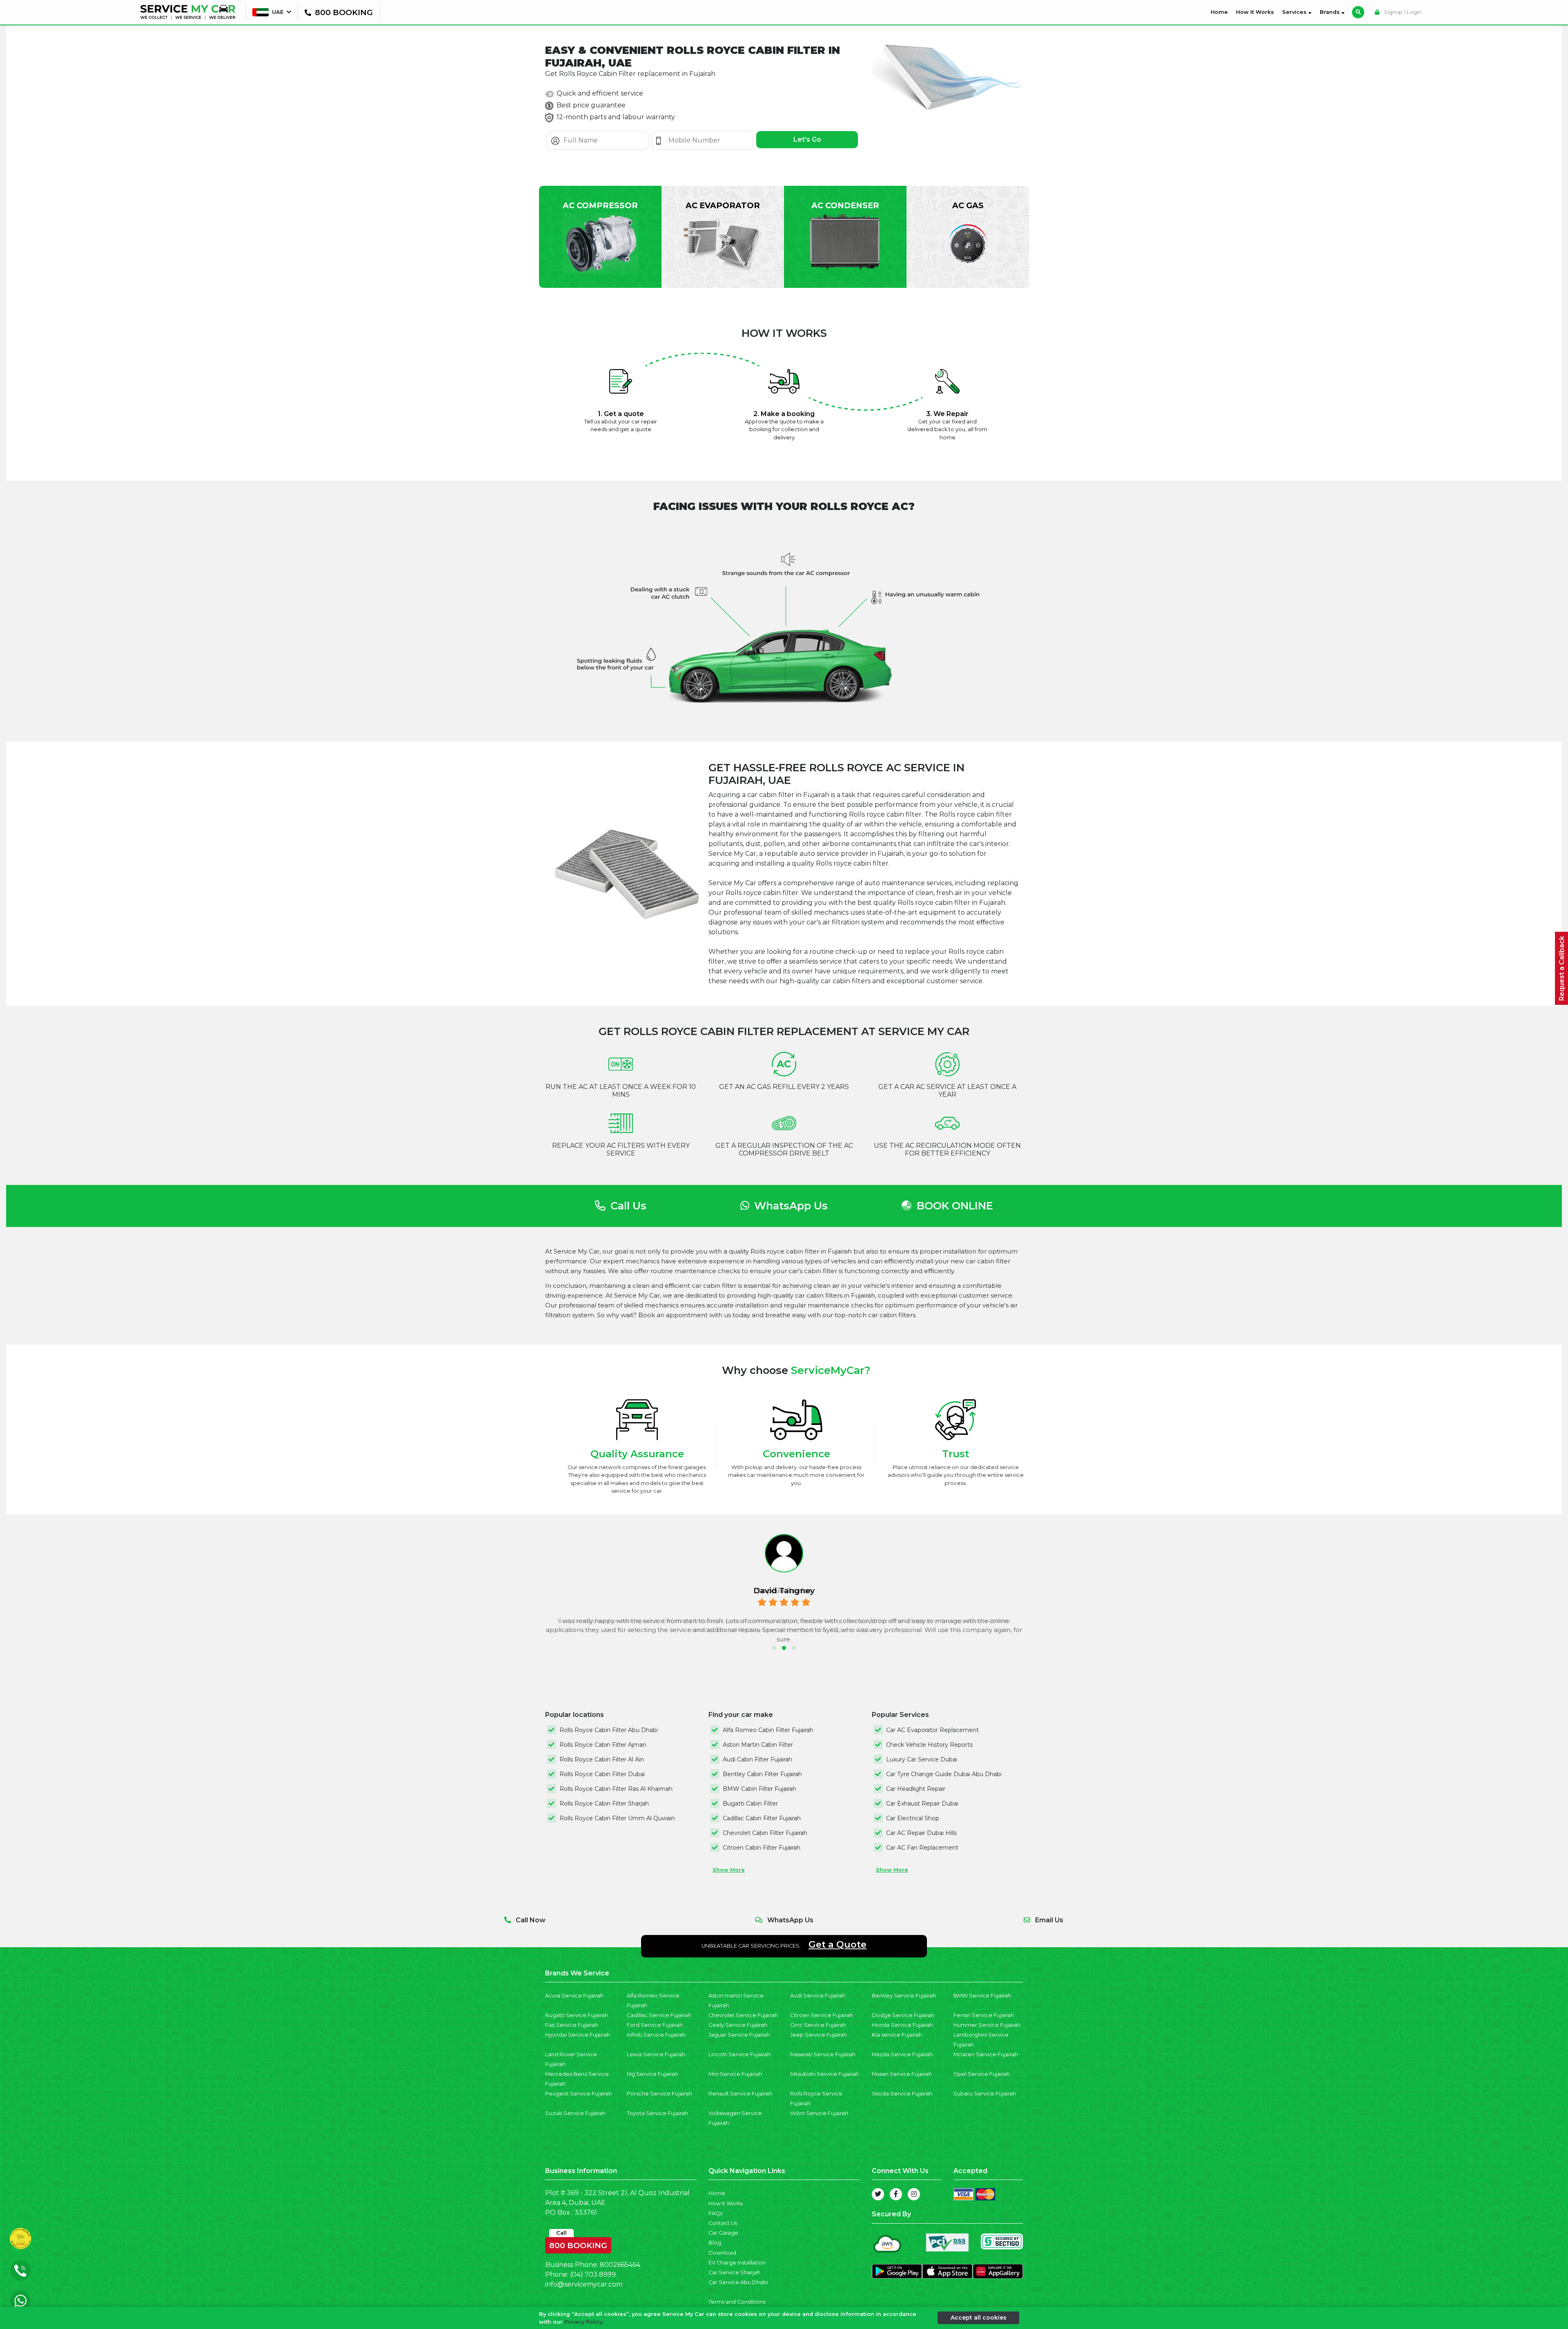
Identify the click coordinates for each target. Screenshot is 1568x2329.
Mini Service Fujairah (735, 2074)
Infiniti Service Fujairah (656, 2035)
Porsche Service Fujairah (659, 2094)
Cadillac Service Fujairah (659, 2015)
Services (1295, 12)
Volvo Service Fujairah (819, 2113)
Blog (715, 2243)
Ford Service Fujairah (655, 2025)
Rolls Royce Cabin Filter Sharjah (604, 1804)
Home (1221, 12)
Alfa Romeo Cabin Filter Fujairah (768, 1730)
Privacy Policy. (584, 2322)
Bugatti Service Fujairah (577, 2015)
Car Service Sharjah (734, 2272)
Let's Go (807, 139)
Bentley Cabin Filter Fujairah (762, 1774)
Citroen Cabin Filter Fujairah (762, 1848)
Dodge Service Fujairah (903, 2015)
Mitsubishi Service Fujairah (824, 2074)
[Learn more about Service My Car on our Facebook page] (896, 2194)
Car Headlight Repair (916, 1789)
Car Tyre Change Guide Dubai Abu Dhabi (944, 1774)
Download (722, 2253)
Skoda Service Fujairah (902, 2094)
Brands (1331, 12)
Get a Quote (837, 1944)
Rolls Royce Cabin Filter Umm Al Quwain (617, 1818)
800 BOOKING (578, 2244)
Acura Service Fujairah (574, 1996)
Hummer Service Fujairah (987, 2025)
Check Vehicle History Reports (929, 1745)
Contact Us (723, 2223)
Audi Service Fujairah (818, 1996)
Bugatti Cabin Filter (750, 1804)
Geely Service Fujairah (738, 2025)
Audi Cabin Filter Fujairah (757, 1759)
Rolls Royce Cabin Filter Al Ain (602, 1759)
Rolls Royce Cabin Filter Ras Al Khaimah (616, 1789)
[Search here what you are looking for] (1358, 12)
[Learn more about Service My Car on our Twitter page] (878, 2194)
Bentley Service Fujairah (904, 1996)
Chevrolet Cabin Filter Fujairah (765, 1833)
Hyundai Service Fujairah (578, 2035)
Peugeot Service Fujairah (579, 2094)
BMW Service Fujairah (982, 1996)
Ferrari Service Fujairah (984, 2015)
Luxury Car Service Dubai (922, 1759)
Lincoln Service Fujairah (739, 2054)
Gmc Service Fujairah (818, 2025)
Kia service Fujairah (897, 2035)
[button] (774, 1648)
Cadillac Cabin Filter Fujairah (762, 1818)
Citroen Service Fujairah (822, 2015)
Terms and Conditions (737, 2302)
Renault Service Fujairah (740, 2094)
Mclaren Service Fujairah (986, 2054)
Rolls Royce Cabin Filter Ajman (603, 1745)
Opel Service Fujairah (982, 2074)
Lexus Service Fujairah (656, 2054)
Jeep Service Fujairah (819, 2035)
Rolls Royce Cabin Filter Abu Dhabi (609, 1730)
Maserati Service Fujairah (823, 2054)
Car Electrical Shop (913, 1818)
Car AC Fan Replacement (922, 1848)
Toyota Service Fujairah (657, 2113)
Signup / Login (1402, 12)
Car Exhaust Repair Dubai (922, 1804)
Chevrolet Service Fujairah (743, 2015)
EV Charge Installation (737, 2263)
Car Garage (723, 2233)
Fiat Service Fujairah (572, 2025)
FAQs (715, 2213)
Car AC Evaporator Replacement (932, 1730)
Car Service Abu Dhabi (738, 2282)
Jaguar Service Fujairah (739, 2035)
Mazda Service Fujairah (902, 2054)
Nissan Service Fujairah (902, 2074)
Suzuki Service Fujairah (575, 2113)
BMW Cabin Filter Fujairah (759, 1789)
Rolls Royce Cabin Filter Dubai (602, 1774)
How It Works (1255, 12)
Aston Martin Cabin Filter (758, 1745)
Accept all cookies (979, 2318)
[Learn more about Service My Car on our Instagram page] (914, 2194)
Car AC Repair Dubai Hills (921, 1833)
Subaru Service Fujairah (985, 2094)
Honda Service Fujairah (902, 2025)
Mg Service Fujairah (653, 2074)
